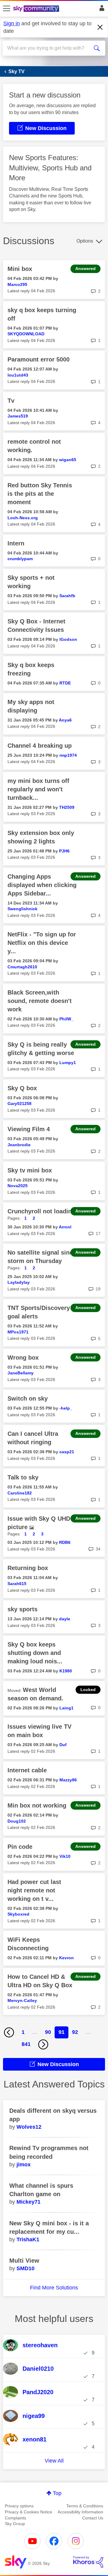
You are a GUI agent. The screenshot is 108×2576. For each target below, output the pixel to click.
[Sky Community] (37, 9)
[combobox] (49, 48)
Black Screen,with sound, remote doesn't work (40, 1001)
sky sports (22, 1609)
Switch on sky (28, 1398)
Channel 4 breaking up (40, 746)
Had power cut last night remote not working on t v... (34, 1890)
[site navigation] (7, 9)
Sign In (101, 10)
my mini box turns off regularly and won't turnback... (38, 789)
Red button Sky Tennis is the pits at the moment (40, 494)
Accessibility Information (80, 2512)
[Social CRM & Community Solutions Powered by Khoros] (88, 2562)
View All (54, 2461)
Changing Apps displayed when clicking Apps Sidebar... (42, 885)
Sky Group (15, 2524)
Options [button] (85, 241)
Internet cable (27, 1770)
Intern (16, 543)
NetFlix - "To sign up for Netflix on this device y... (42, 943)
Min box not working (37, 1805)
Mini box (20, 269)
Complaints (15, 2518)
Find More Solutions (54, 2288)
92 (75, 2032)
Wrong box (23, 1358)
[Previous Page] (9, 2032)
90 (48, 2032)
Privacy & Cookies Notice (28, 2512)
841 (26, 2044)
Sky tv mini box (30, 1170)
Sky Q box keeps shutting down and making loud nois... (35, 1653)
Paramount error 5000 (39, 359)
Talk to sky (23, 1477)
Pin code (20, 1847)
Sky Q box (22, 1088)
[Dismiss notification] (100, 27)
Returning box (28, 1568)
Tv (11, 401)
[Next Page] (43, 2044)
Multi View (24, 2261)
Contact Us (93, 2518)
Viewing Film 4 (29, 1129)
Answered (85, 268)
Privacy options (19, 2506)
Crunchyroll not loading (41, 1211)
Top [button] (57, 2493)
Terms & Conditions (85, 2506)
